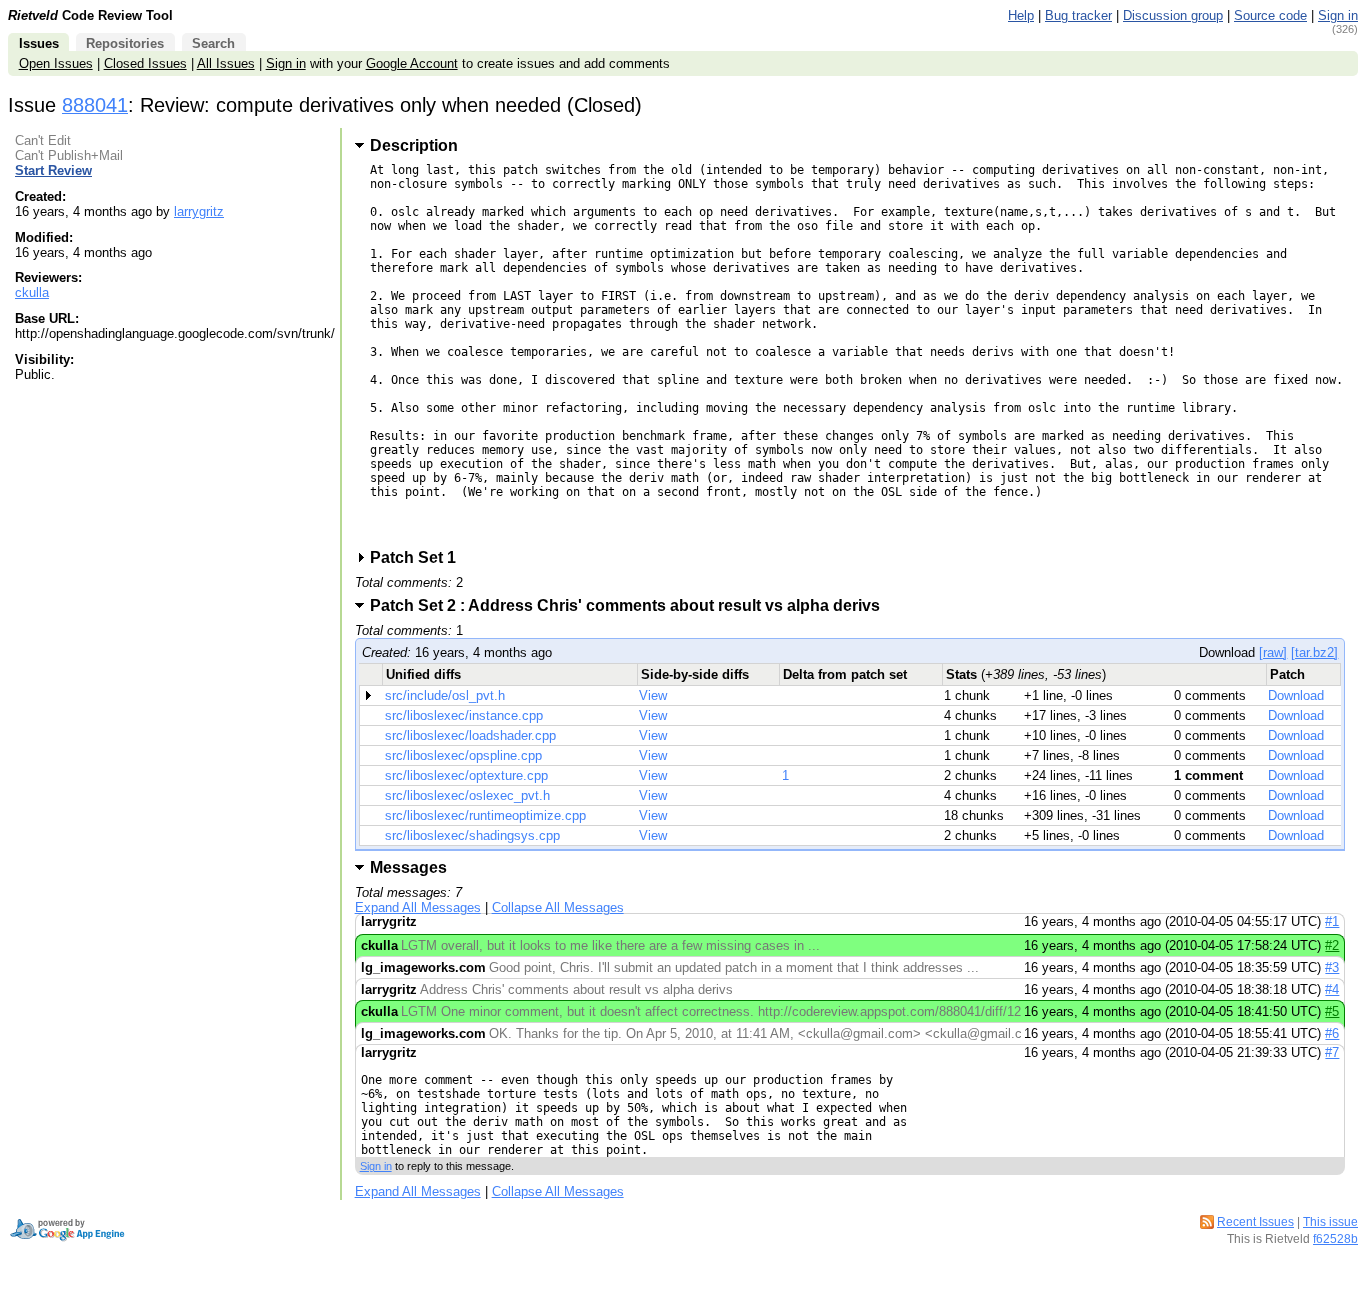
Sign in (1338, 15)
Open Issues (56, 63)
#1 (1332, 921)
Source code (1270, 15)
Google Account (412, 63)
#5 (1332, 1011)
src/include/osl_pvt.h (445, 695)
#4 (1332, 989)
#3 (1332, 967)
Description (414, 145)
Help (1021, 15)
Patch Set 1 (419, 557)
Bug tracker (1078, 15)
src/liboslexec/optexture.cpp (466, 775)
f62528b (1335, 1239)
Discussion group (1173, 15)
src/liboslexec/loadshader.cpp (470, 735)
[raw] (1273, 652)
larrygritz (199, 211)
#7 (1332, 1052)
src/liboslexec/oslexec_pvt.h (467, 795)
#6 (1332, 1033)
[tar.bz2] (1314, 652)
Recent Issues (1255, 1222)
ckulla (32, 292)
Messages (408, 867)
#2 (1332, 945)
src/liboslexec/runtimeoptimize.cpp (485, 815)
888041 (95, 105)
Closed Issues (145, 63)
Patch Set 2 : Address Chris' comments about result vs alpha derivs (631, 605)
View (653, 695)
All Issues (226, 63)
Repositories (125, 43)
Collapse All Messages (558, 907)
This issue (1330, 1222)
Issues (39, 43)
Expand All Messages (418, 907)
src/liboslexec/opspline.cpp (463, 755)
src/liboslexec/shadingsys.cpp (472, 835)
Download (1296, 695)
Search (213, 43)
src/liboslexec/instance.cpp (464, 715)
